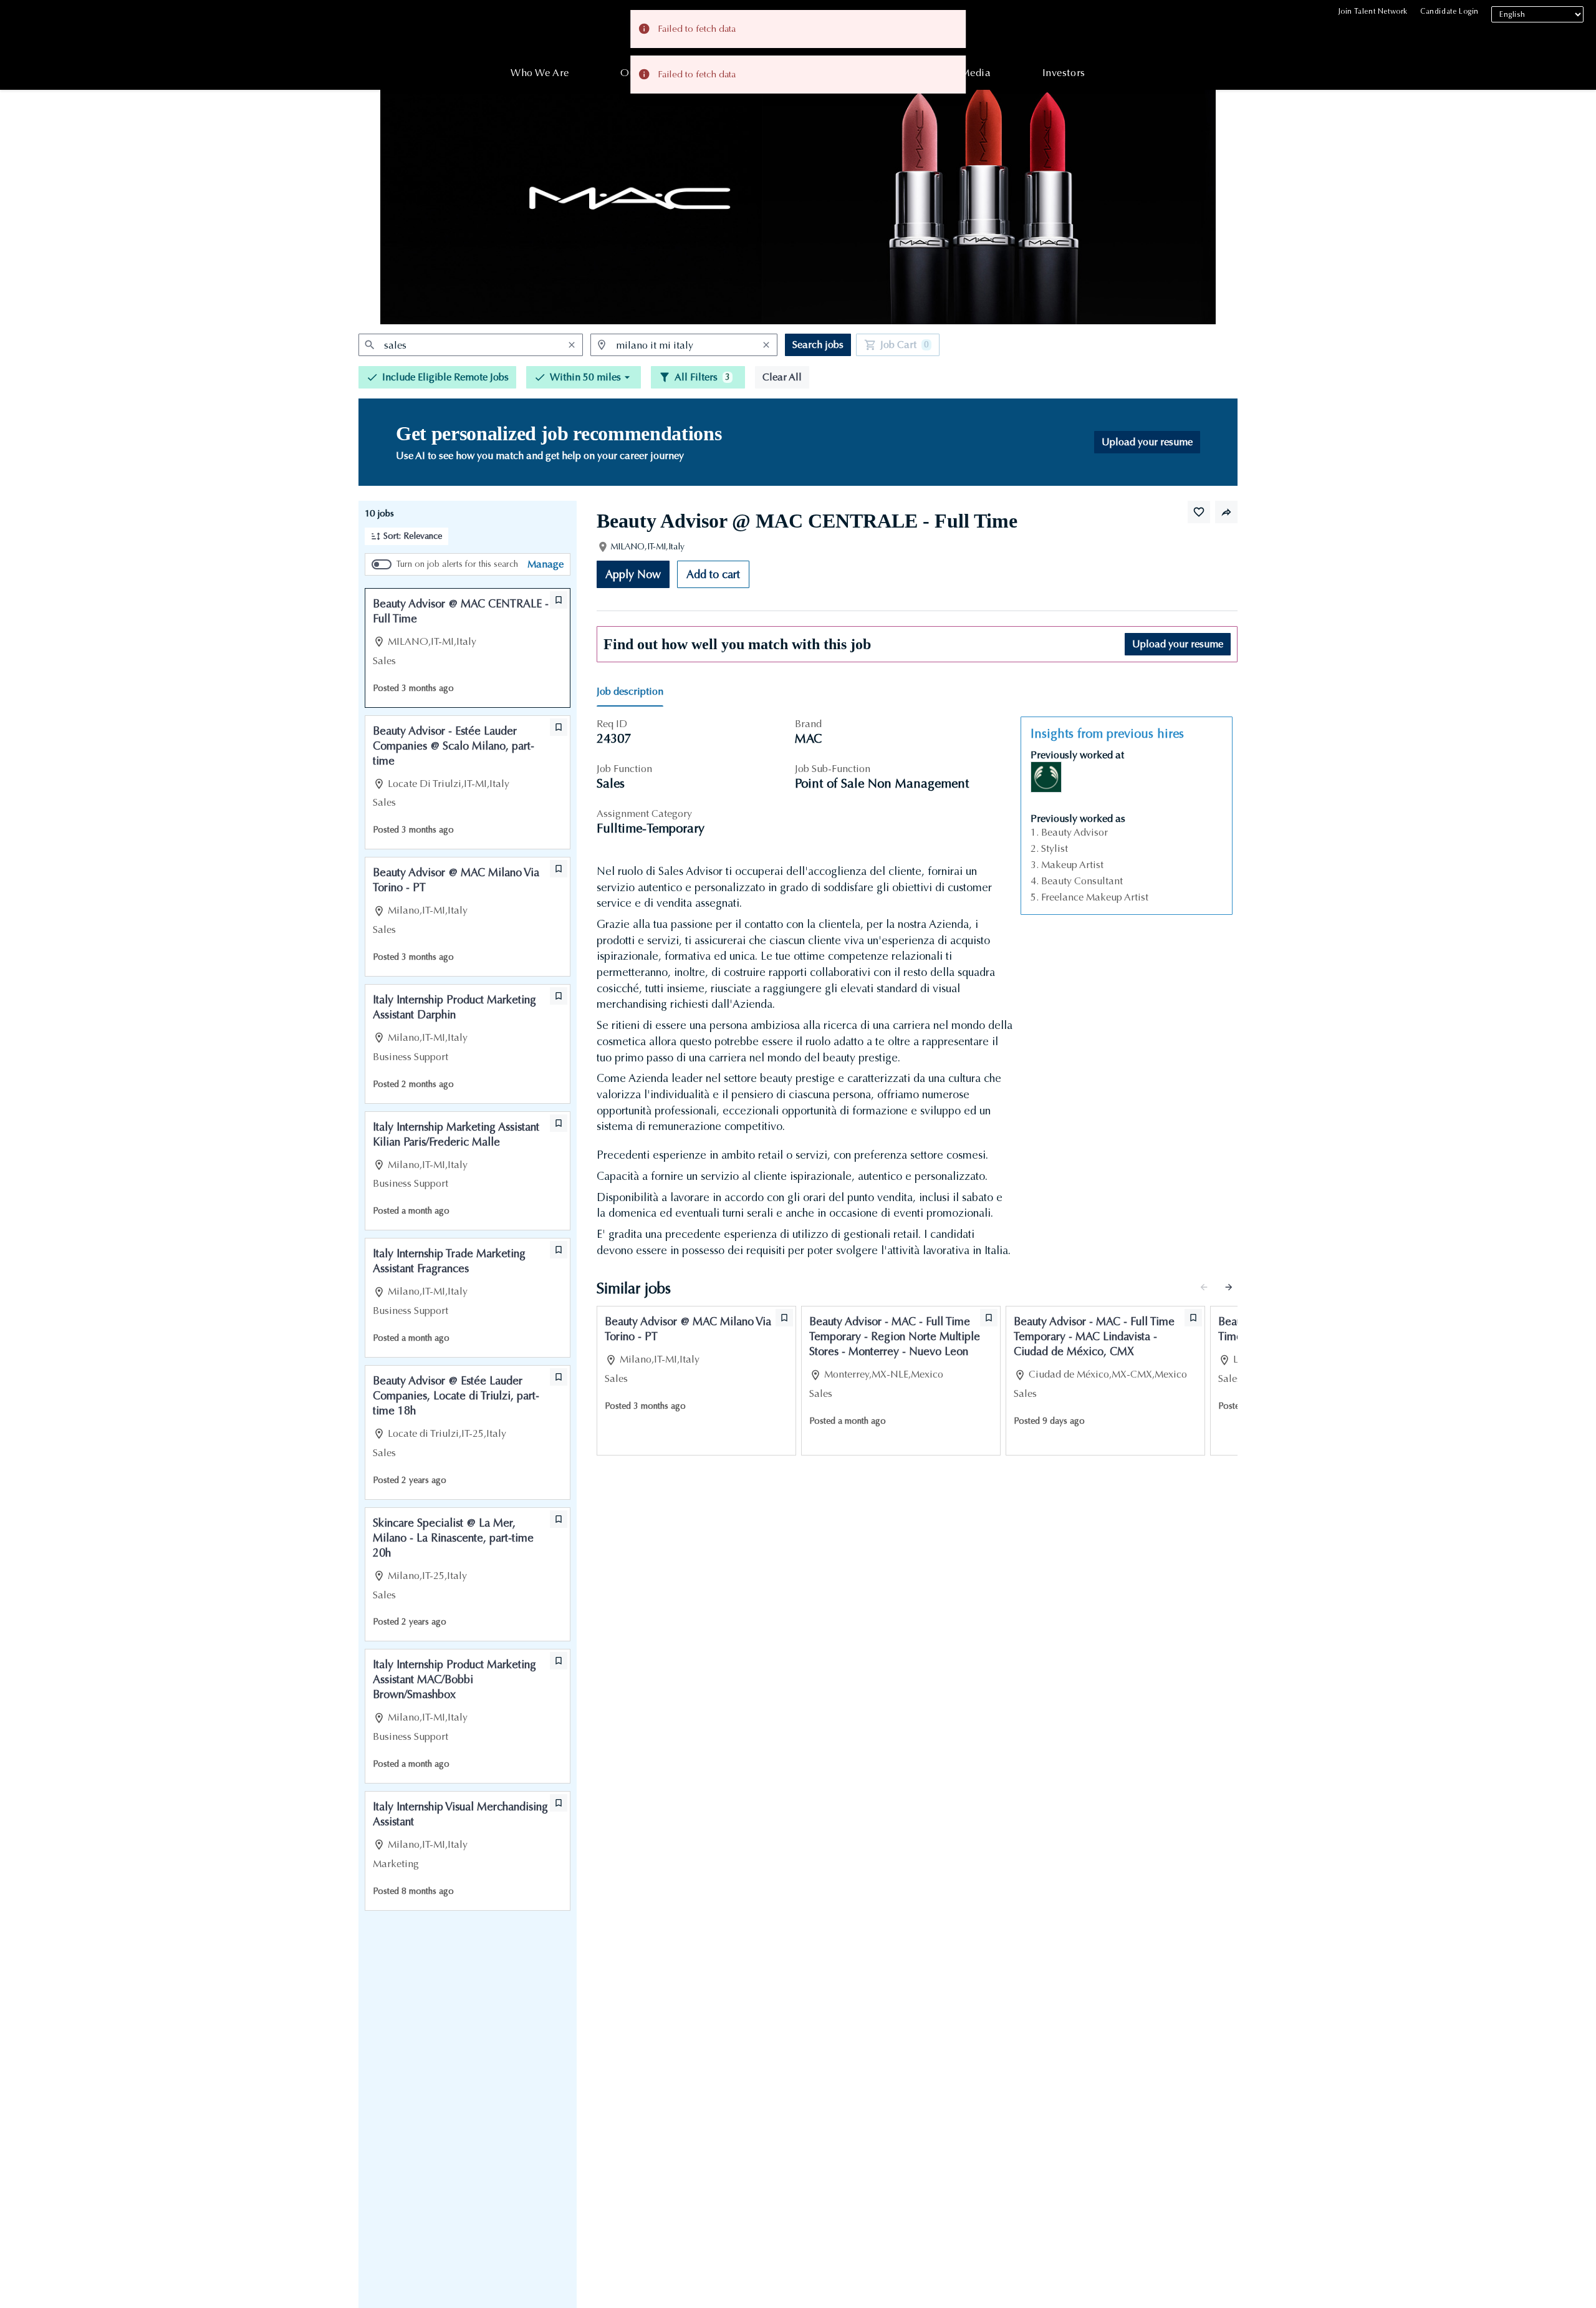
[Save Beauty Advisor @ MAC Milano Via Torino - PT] (559, 869)
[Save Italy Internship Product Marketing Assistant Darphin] (559, 996)
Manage (546, 564)
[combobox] (471, 345)
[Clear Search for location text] (766, 345)
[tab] (635, 692)
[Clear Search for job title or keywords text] (572, 345)
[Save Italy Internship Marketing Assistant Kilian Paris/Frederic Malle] (559, 1123)
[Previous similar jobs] (1204, 1287)
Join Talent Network (1373, 11)
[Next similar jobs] (1229, 1287)
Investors (1064, 73)
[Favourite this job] (1199, 512)
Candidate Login (1449, 11)
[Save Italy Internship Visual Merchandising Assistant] (559, 1803)
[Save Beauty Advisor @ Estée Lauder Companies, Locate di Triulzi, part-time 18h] (559, 1377)
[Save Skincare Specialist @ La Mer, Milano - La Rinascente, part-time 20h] (559, 1519)
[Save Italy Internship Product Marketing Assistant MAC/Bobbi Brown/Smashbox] (559, 1661)
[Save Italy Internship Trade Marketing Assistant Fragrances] (559, 1250)
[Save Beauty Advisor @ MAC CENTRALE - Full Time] (559, 600)
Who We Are (540, 73)
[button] (584, 377)
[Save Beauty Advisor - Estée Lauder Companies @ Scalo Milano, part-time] (559, 727)
